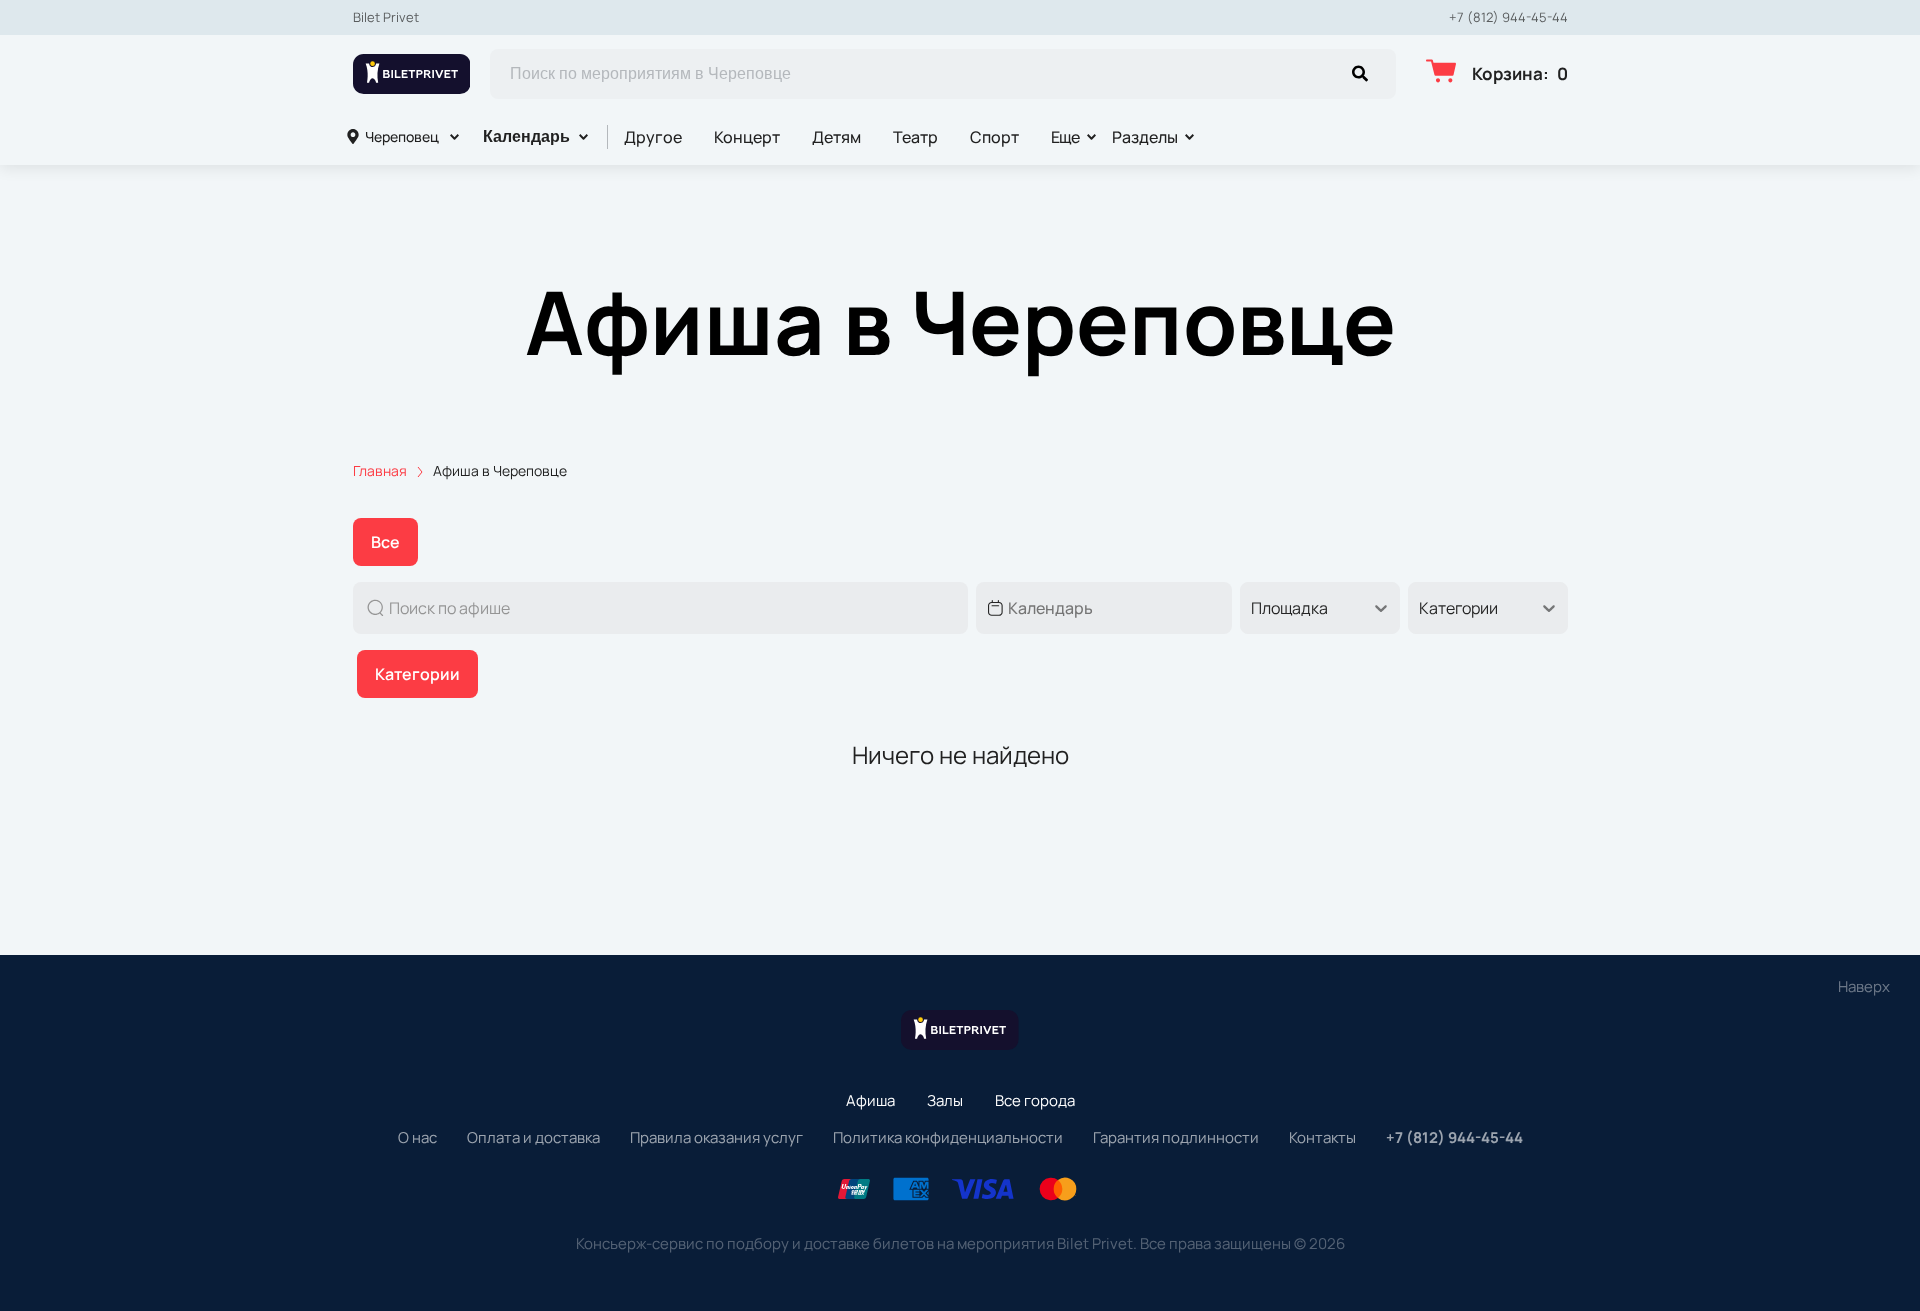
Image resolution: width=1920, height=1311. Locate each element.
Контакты (1322, 1137)
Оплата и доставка (533, 1137)
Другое (653, 137)
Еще (1066, 137)
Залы (945, 1100)
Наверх (1864, 986)
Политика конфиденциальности (948, 1137)
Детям (836, 137)
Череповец (402, 136)
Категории (417, 674)
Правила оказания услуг (716, 1137)
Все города (1035, 1100)
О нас (417, 1137)
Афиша (870, 1100)
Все (385, 542)
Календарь (526, 136)
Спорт (994, 137)
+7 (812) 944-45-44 (1508, 17)
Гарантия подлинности (1176, 1137)
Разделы (1145, 137)
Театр (915, 137)
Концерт (747, 137)
